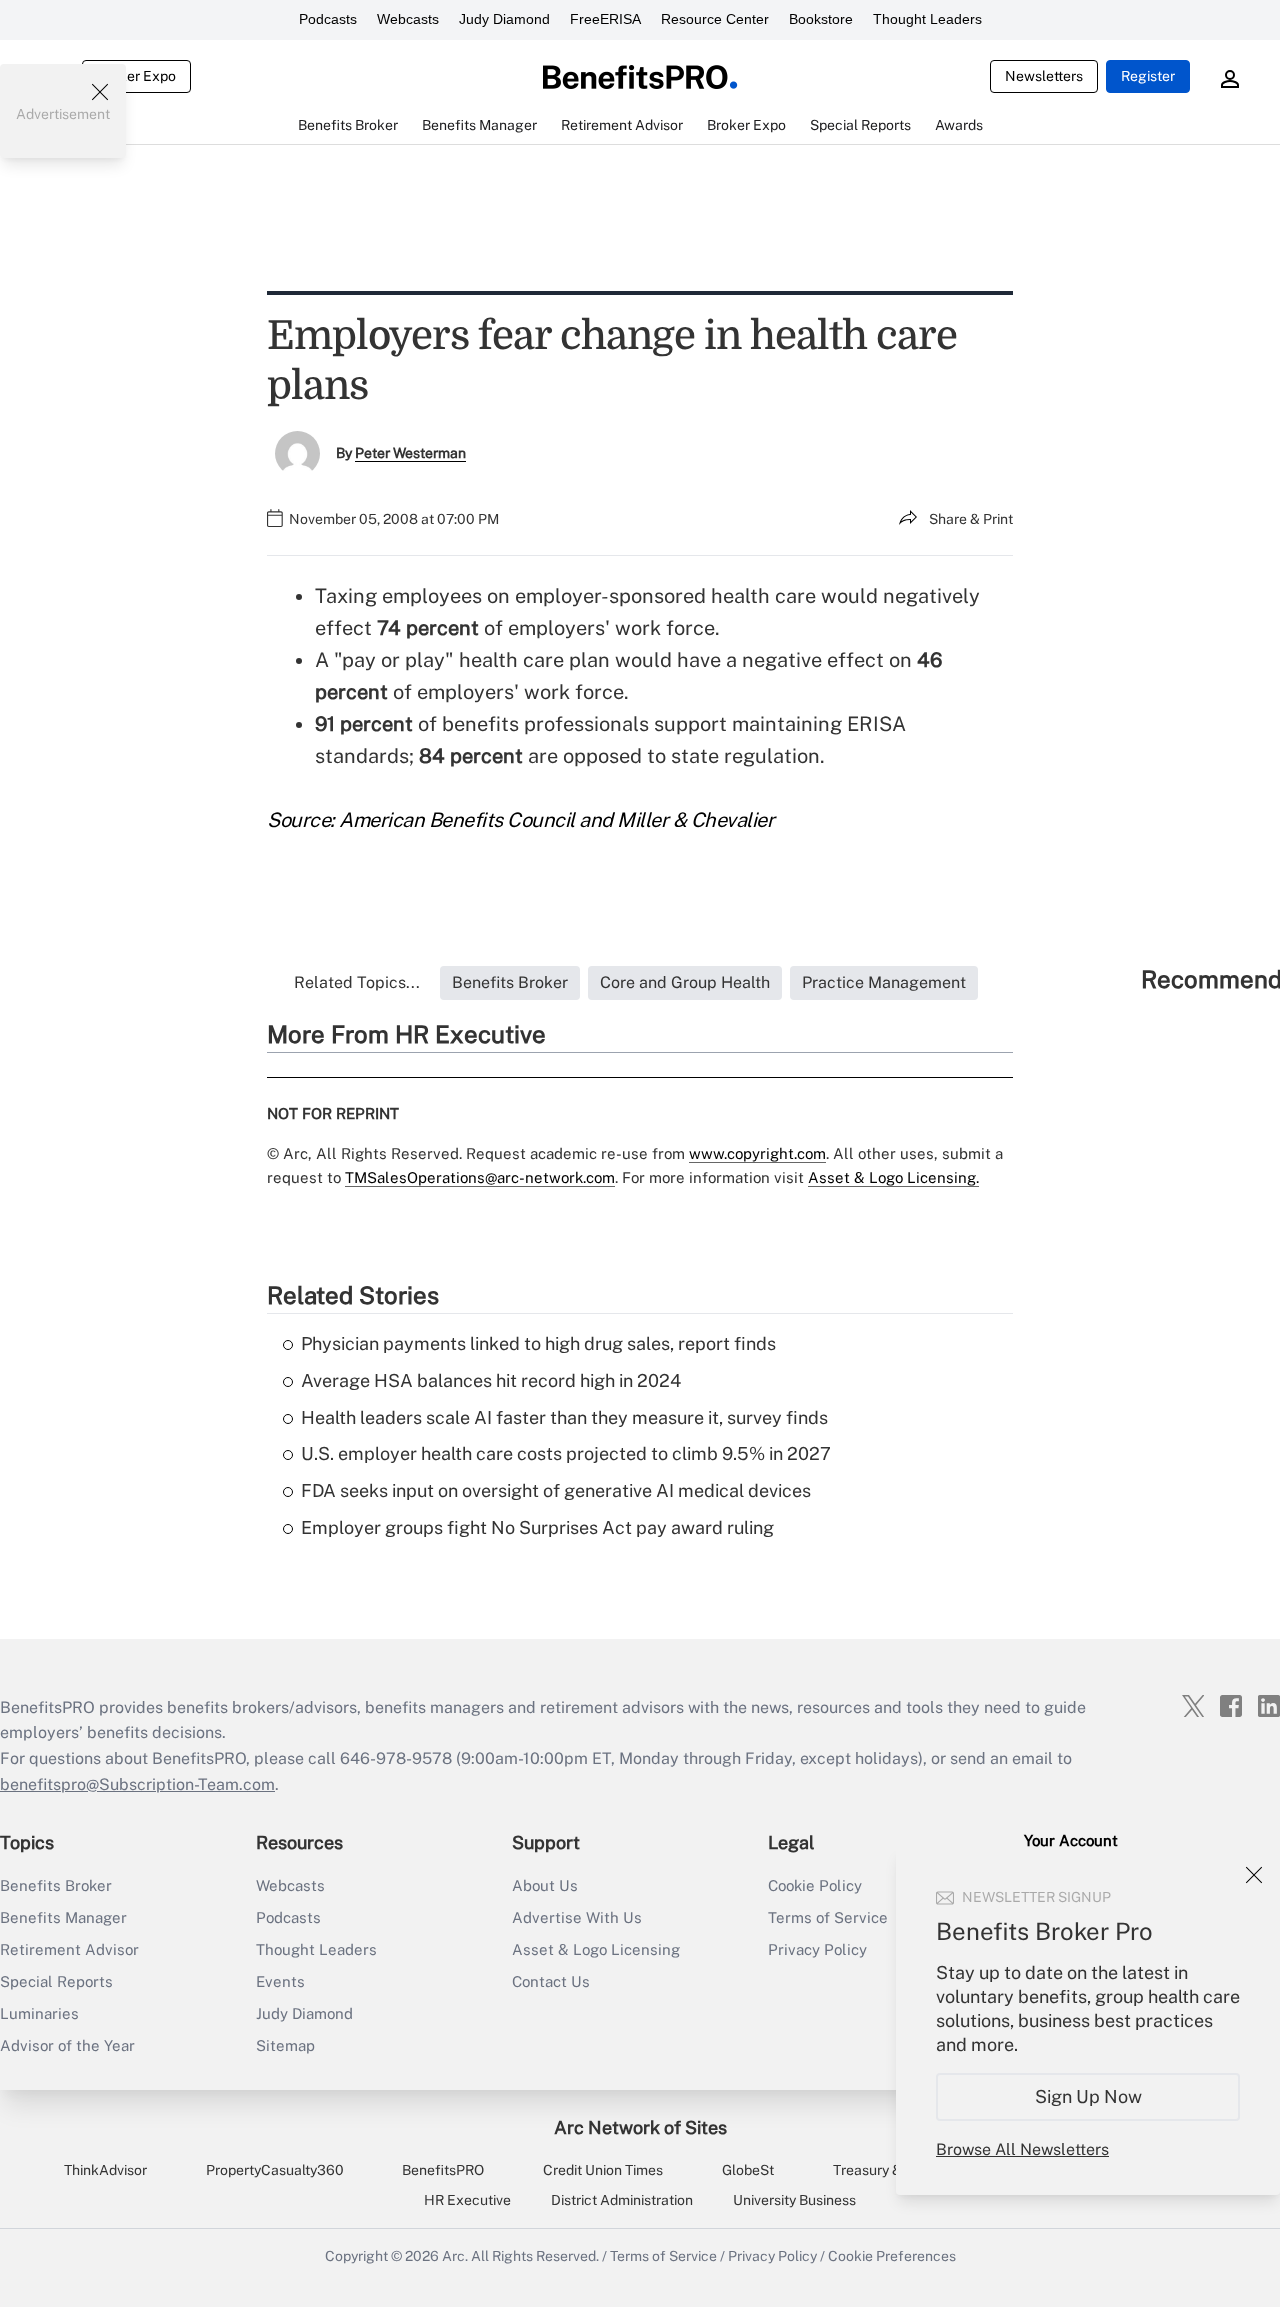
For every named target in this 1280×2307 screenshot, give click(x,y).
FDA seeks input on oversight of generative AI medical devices (556, 1490)
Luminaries (39, 2013)
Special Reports (56, 1981)
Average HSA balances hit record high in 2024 (491, 1380)
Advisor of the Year (67, 2045)
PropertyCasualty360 (275, 2170)
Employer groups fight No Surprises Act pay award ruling (537, 1527)
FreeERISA (605, 19)
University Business (794, 2200)
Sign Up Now (1088, 2096)
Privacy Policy (772, 2256)
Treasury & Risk (882, 2170)
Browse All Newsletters (1022, 2149)
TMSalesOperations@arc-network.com (480, 1177)
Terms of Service (663, 2256)
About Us (545, 1885)
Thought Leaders (927, 19)
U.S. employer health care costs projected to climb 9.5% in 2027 (566, 1453)
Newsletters (1044, 76)
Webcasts (408, 19)
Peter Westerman (410, 453)
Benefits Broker (56, 1885)
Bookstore (821, 19)
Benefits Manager (63, 1917)
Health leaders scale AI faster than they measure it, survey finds (564, 1417)
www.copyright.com (757, 1153)
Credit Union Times (603, 2170)
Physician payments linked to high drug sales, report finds (538, 1343)
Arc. (455, 2256)
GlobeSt (748, 2170)
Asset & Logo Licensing (596, 1949)
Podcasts (328, 19)
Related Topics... (357, 982)
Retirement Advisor (69, 1949)
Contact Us (551, 1981)
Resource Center (715, 19)
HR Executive (467, 2200)
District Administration (622, 2200)
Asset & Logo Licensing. (893, 1177)
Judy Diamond (504, 19)
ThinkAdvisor (105, 2170)
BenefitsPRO (443, 2170)
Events (280, 1981)
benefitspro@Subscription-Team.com (137, 1784)
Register (1148, 76)
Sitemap (285, 2045)
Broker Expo (136, 76)
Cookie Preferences (892, 2256)
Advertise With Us (577, 1917)
